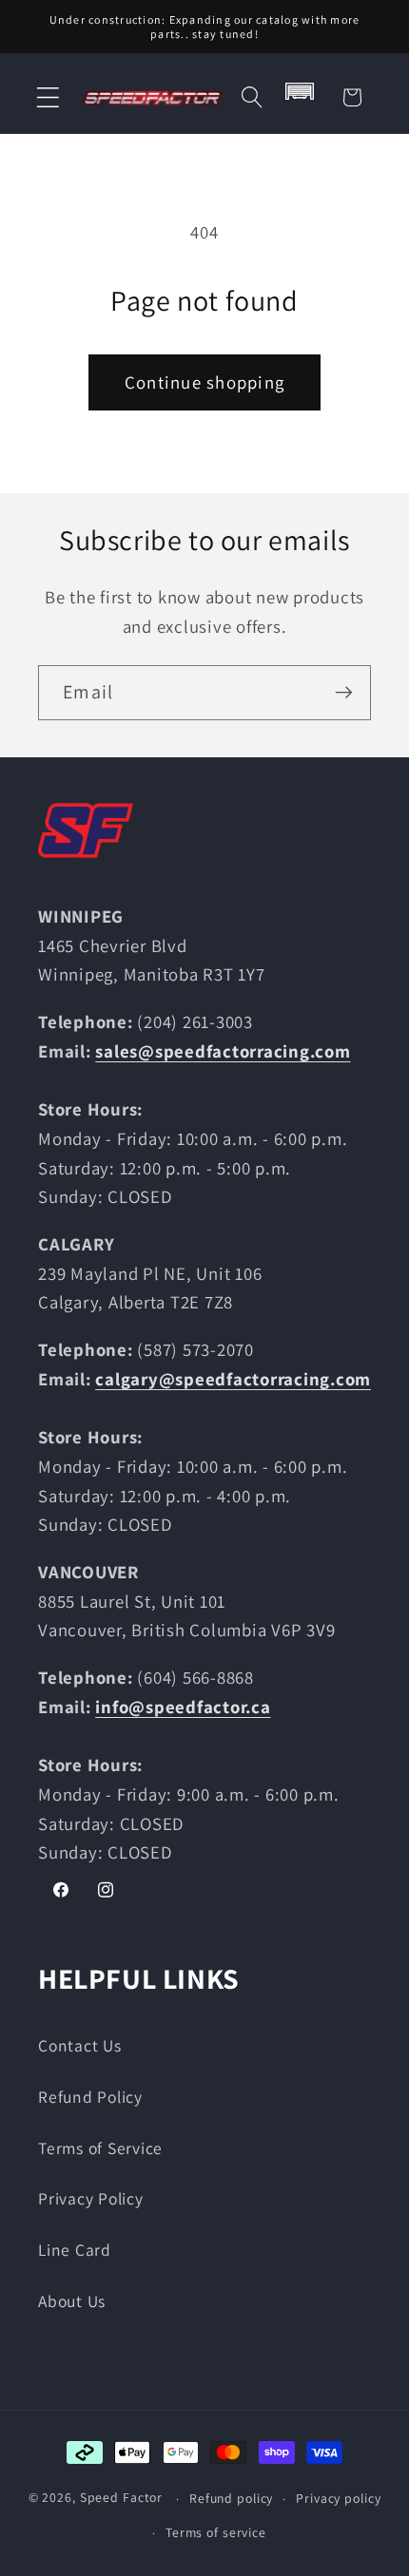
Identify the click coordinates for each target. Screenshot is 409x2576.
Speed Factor (122, 2498)
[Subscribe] (344, 693)
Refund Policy (90, 2097)
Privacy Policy (91, 2198)
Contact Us (80, 2045)
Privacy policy (338, 2498)
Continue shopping (204, 382)
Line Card (75, 2250)
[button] (48, 97)
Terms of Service (100, 2148)
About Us (72, 2301)
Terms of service (216, 2532)
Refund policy (231, 2498)
